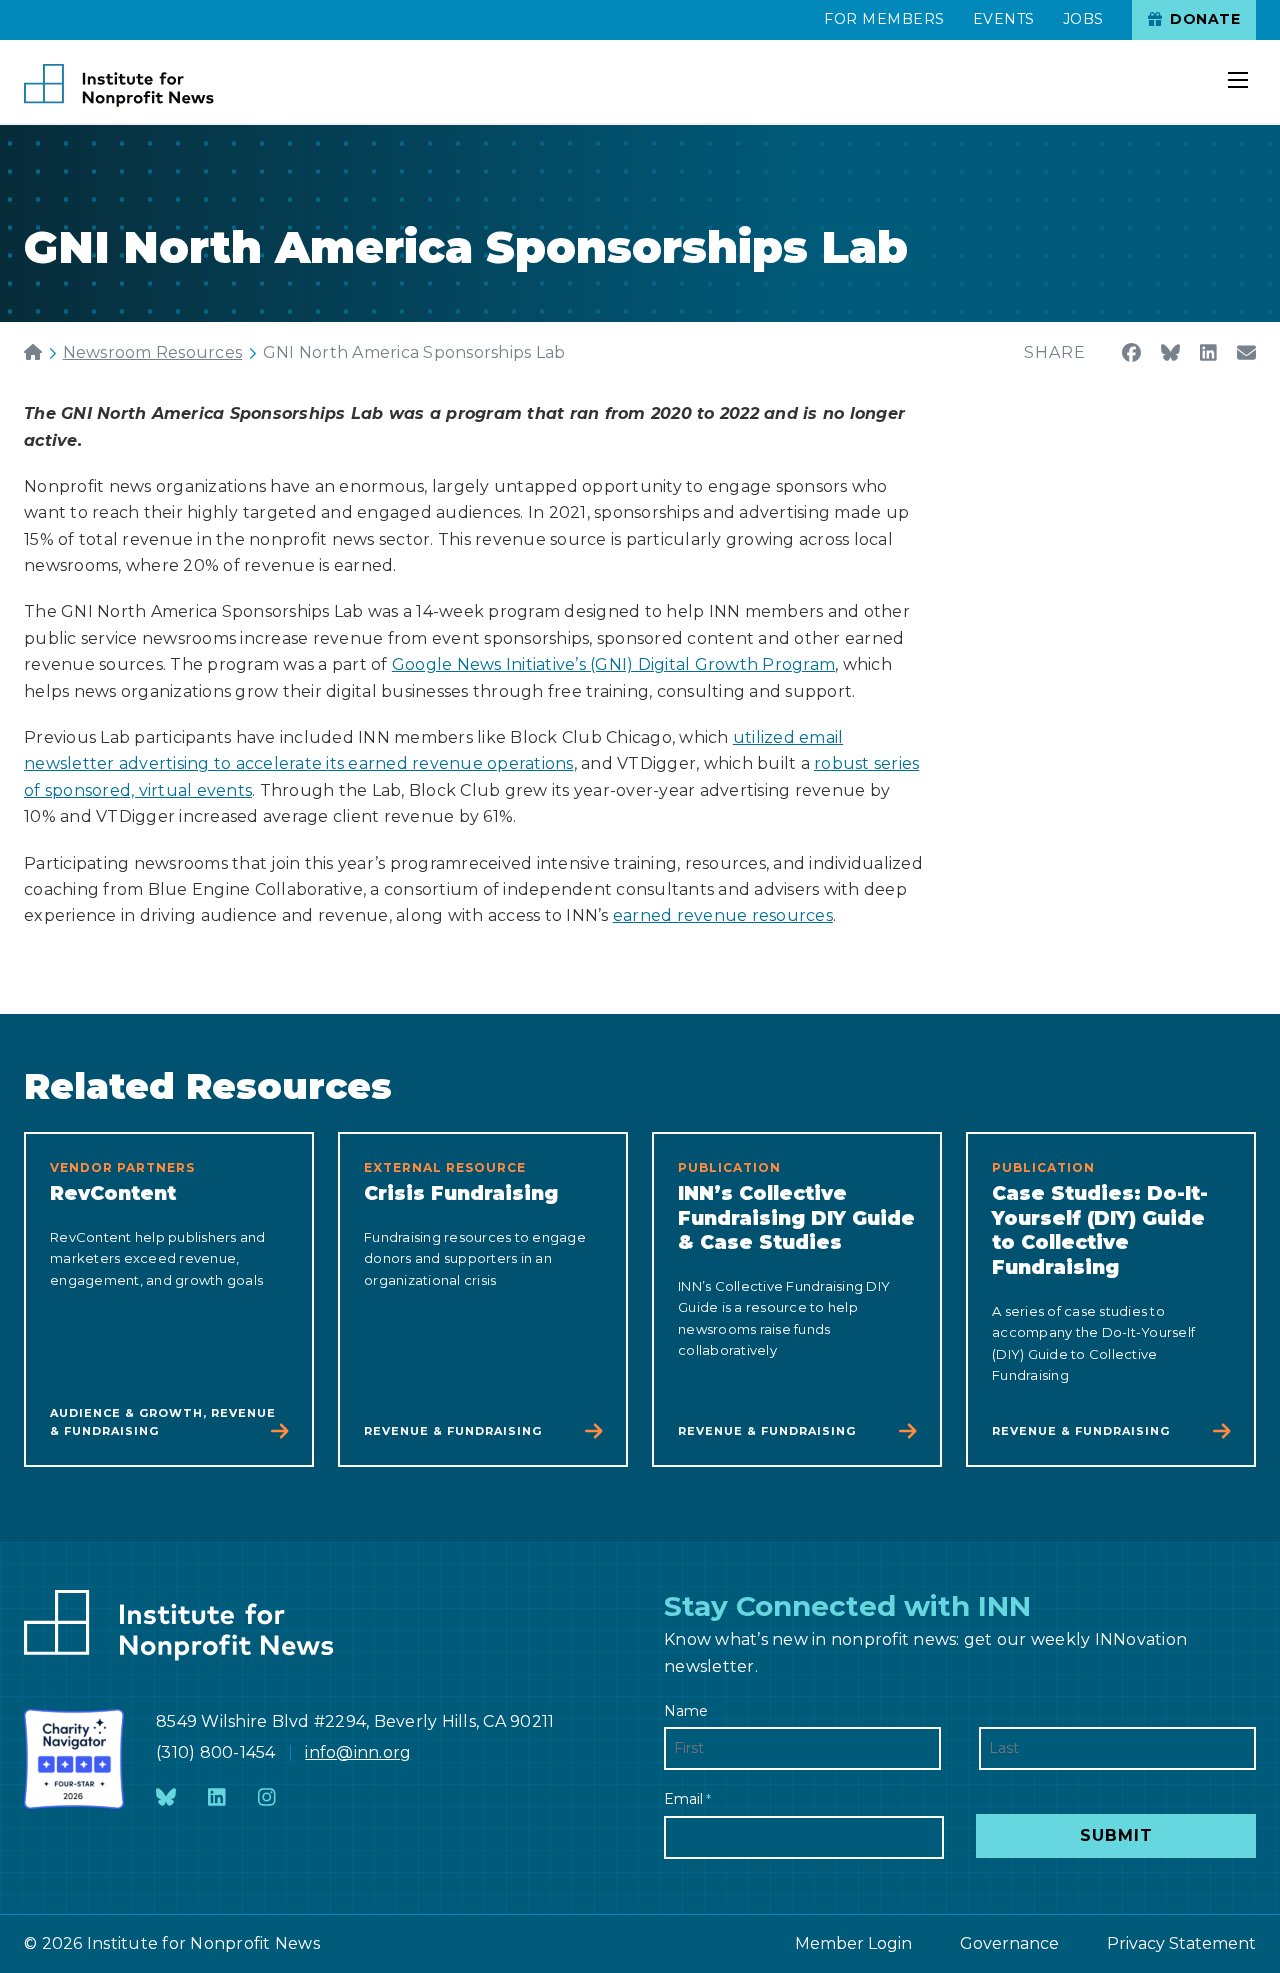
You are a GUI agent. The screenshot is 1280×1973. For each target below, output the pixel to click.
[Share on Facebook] (1131, 353)
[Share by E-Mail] (1246, 353)
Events (1004, 19)
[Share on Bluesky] (1170, 353)
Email (687, 1799)
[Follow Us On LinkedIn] (217, 1798)
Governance (1009, 1943)
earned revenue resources (723, 915)
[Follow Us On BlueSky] (166, 1798)
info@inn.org (358, 1752)
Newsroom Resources (153, 352)
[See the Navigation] (1240, 68)
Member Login (853, 1943)
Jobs (1083, 19)
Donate (1203, 19)
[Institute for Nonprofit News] (119, 86)
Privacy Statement (1181, 1943)
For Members (884, 19)
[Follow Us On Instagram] (267, 1798)
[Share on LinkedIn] (1208, 353)
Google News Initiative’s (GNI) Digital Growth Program (613, 664)
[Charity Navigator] (74, 1759)
